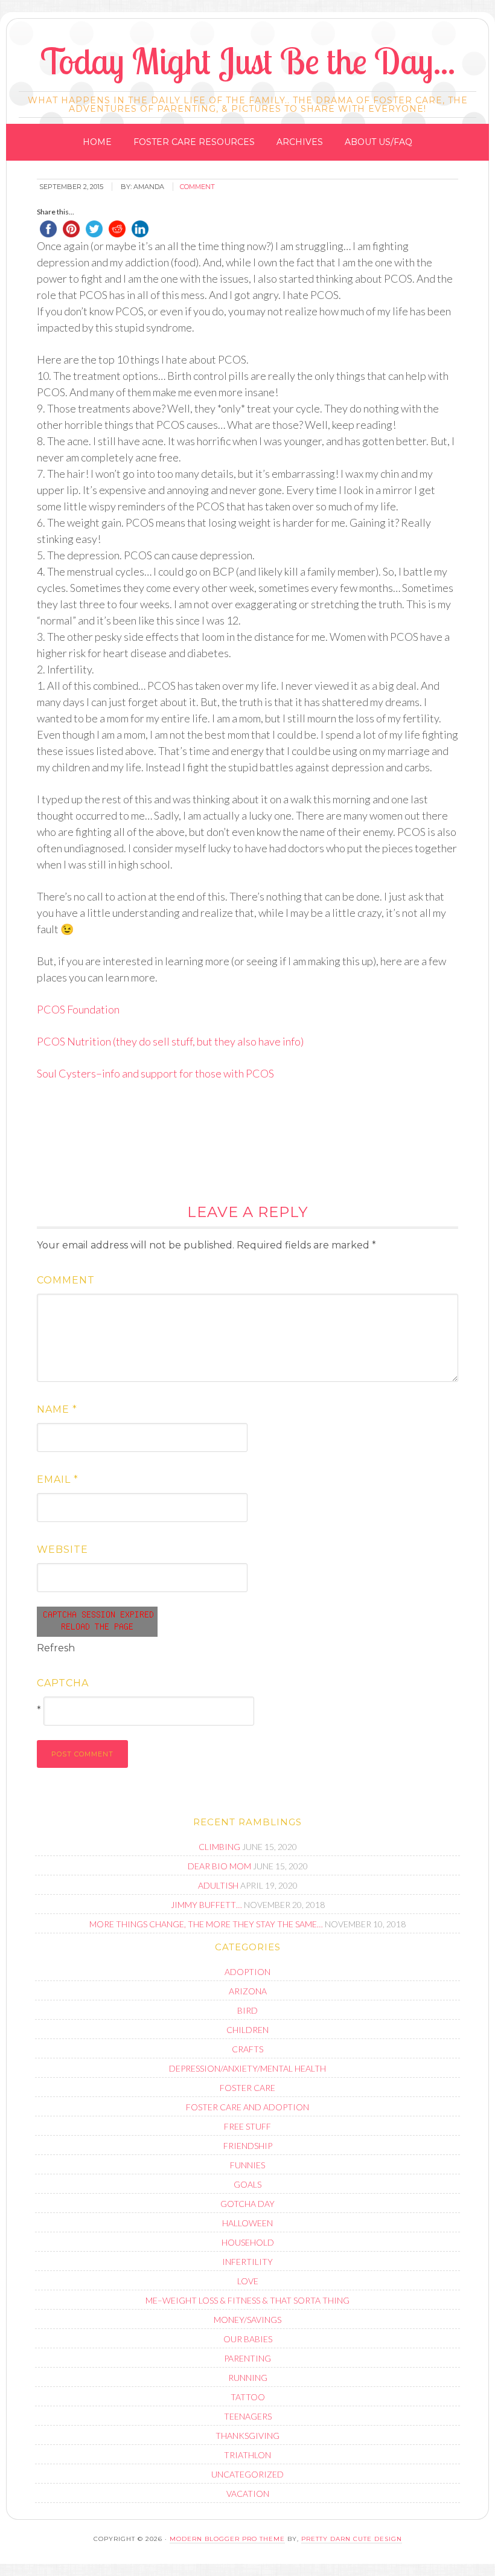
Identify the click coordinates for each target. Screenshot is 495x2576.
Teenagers (248, 2416)
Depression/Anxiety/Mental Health (247, 2068)
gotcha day (247, 2204)
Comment (66, 1280)
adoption (247, 1972)
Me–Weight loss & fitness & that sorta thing (247, 2300)
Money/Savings (247, 2320)
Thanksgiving (247, 2436)
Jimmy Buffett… (206, 1905)
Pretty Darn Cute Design (352, 2539)
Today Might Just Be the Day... (248, 61)
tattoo (248, 2397)
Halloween (247, 2223)
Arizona (248, 1991)
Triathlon (247, 2455)
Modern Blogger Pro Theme (227, 2539)
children (247, 2030)
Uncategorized (247, 2474)
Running (248, 2378)
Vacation (248, 2494)
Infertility (247, 2262)
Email (58, 1479)
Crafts (247, 2049)
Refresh (56, 1648)
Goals (247, 2184)
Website (62, 1550)
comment (197, 187)
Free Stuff (247, 2126)
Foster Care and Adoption (247, 2107)
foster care (247, 2088)
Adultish (218, 1885)
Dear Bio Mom (219, 1866)
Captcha (63, 1683)
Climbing (219, 1847)
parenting (247, 2358)
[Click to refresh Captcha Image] (97, 1622)
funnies (247, 2165)
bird (247, 2010)
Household (248, 2242)
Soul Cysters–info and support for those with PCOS (155, 1073)
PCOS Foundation (78, 1009)
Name (57, 1409)
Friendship (248, 2146)
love (248, 2281)
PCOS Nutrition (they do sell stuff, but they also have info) (170, 1041)
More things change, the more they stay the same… (206, 1924)
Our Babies (248, 2339)
